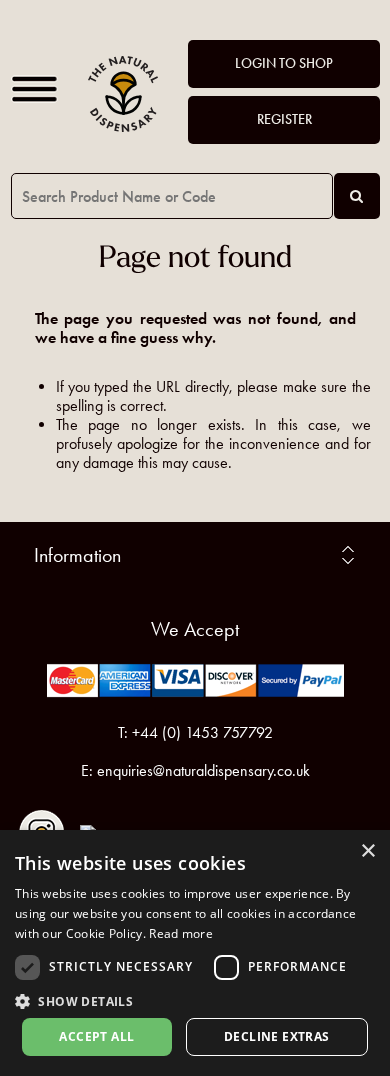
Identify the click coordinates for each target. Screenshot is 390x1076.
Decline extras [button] (277, 1036)
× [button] (367, 851)
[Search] (357, 196)
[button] (195, 1000)
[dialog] (195, 953)
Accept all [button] (96, 1036)
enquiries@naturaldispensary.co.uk (203, 770)
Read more (181, 933)
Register (284, 119)
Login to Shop (284, 63)
